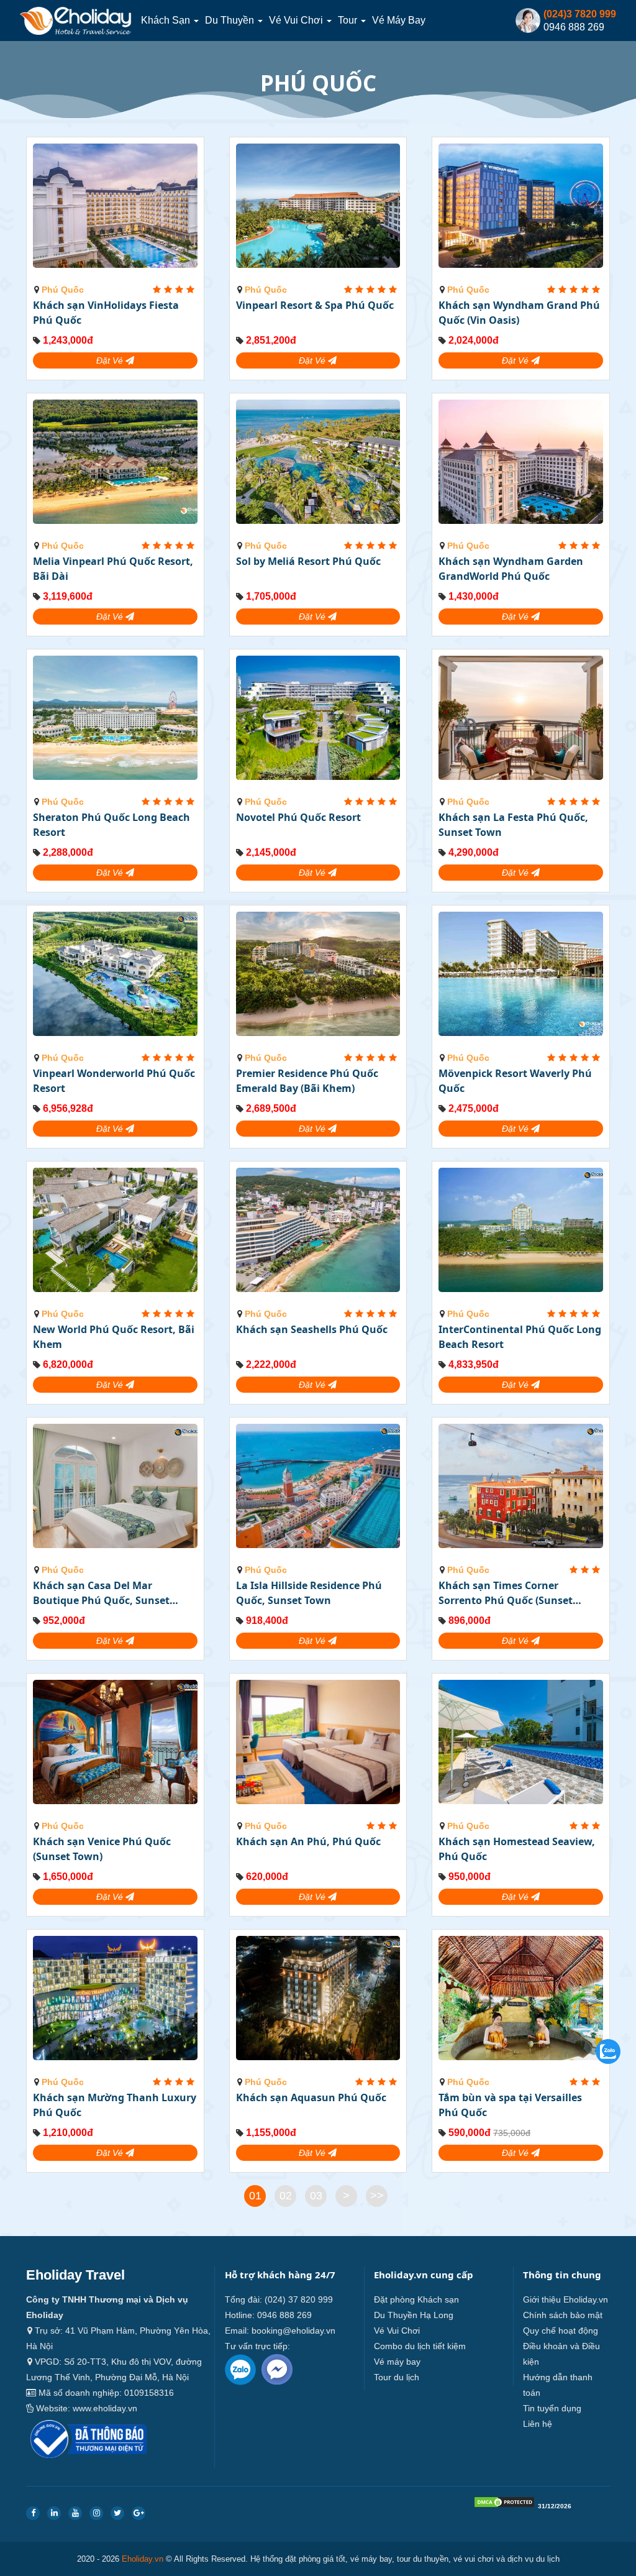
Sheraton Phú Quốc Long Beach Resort (111, 825)
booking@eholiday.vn (293, 2331)
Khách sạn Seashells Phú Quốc (312, 1329)
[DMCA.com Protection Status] (504, 2505)
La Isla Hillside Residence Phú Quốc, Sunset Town (309, 1593)
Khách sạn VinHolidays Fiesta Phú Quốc (106, 313)
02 (286, 2196)
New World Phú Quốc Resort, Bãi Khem (114, 1337)
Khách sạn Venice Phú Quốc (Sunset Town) (102, 1849)
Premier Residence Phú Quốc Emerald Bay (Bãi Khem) (307, 1081)
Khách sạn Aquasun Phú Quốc (311, 2097)
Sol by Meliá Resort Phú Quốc (308, 561)
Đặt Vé (111, 360)
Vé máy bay (399, 20)
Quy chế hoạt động (561, 2331)
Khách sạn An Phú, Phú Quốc (308, 1841)
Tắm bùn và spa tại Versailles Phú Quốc (510, 2105)
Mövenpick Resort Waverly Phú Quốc (515, 1081)
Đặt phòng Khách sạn (416, 2299)
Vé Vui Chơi (297, 20)
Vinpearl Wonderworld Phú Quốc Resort (114, 1081)
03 (316, 2196)
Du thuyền (231, 20)
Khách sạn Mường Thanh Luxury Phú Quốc (115, 2105)
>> (377, 2196)
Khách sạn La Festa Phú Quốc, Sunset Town (513, 825)
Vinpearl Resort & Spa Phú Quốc (315, 305)
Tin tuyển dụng (552, 2408)
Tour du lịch (397, 2377)
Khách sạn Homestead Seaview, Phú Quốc (517, 1849)
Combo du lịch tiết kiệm (420, 2346)
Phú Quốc (63, 290)
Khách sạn (167, 20)
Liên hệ (538, 2424)
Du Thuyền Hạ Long (414, 2315)
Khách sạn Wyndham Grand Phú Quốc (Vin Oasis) (519, 313)
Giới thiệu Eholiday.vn (566, 2299)
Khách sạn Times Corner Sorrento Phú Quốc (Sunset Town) (506, 1593)
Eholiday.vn (143, 2559)
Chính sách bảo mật (563, 2315)
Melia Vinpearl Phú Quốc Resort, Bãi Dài (113, 569)
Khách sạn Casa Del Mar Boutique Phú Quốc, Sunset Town (101, 1593)
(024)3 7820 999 (580, 14)
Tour (349, 20)
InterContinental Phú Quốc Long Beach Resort (520, 1337)
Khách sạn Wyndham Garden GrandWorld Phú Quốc (511, 569)
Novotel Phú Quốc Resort (298, 817)
